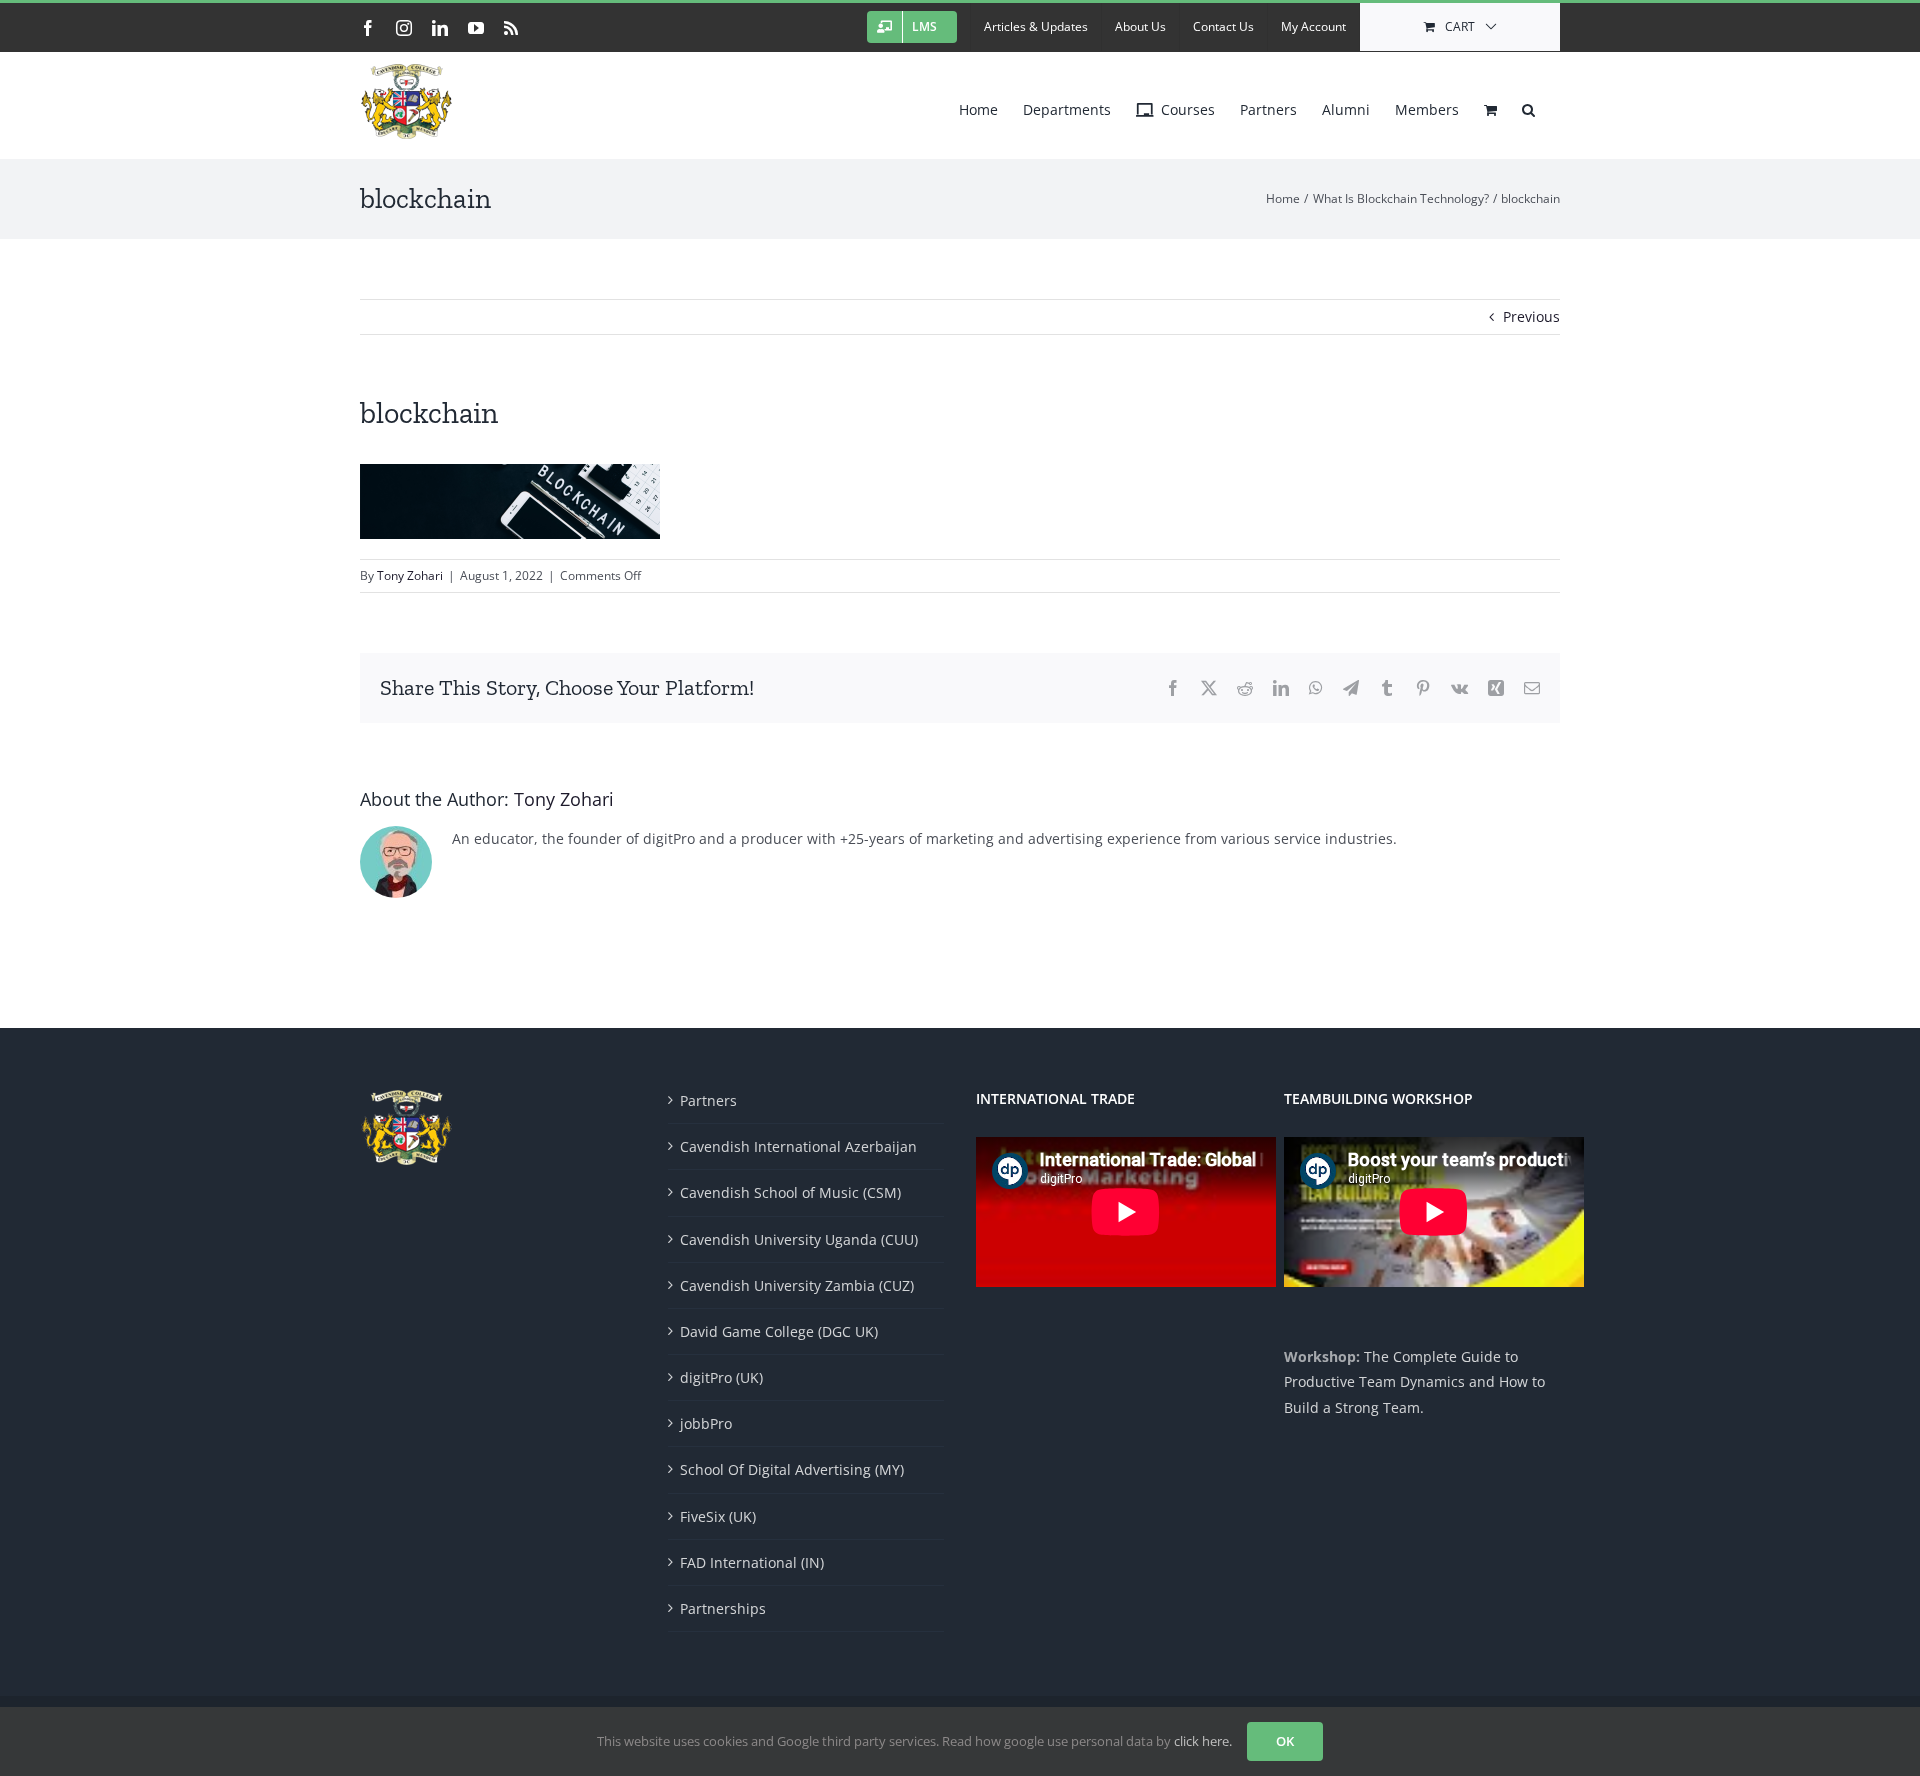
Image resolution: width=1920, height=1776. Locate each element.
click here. (1203, 1741)
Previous (1531, 316)
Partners (708, 1100)
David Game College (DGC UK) (779, 1331)
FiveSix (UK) (718, 1516)
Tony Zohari (410, 575)
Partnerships (723, 1608)
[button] (1528, 105)
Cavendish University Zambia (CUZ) (797, 1285)
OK (1285, 1741)
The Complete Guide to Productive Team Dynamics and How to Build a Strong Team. (1414, 1381)
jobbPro (706, 1423)
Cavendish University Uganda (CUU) (799, 1239)
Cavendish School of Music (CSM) (790, 1192)
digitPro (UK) (721, 1377)
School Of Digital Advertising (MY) (792, 1469)
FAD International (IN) (752, 1562)
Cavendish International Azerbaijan (798, 1146)
